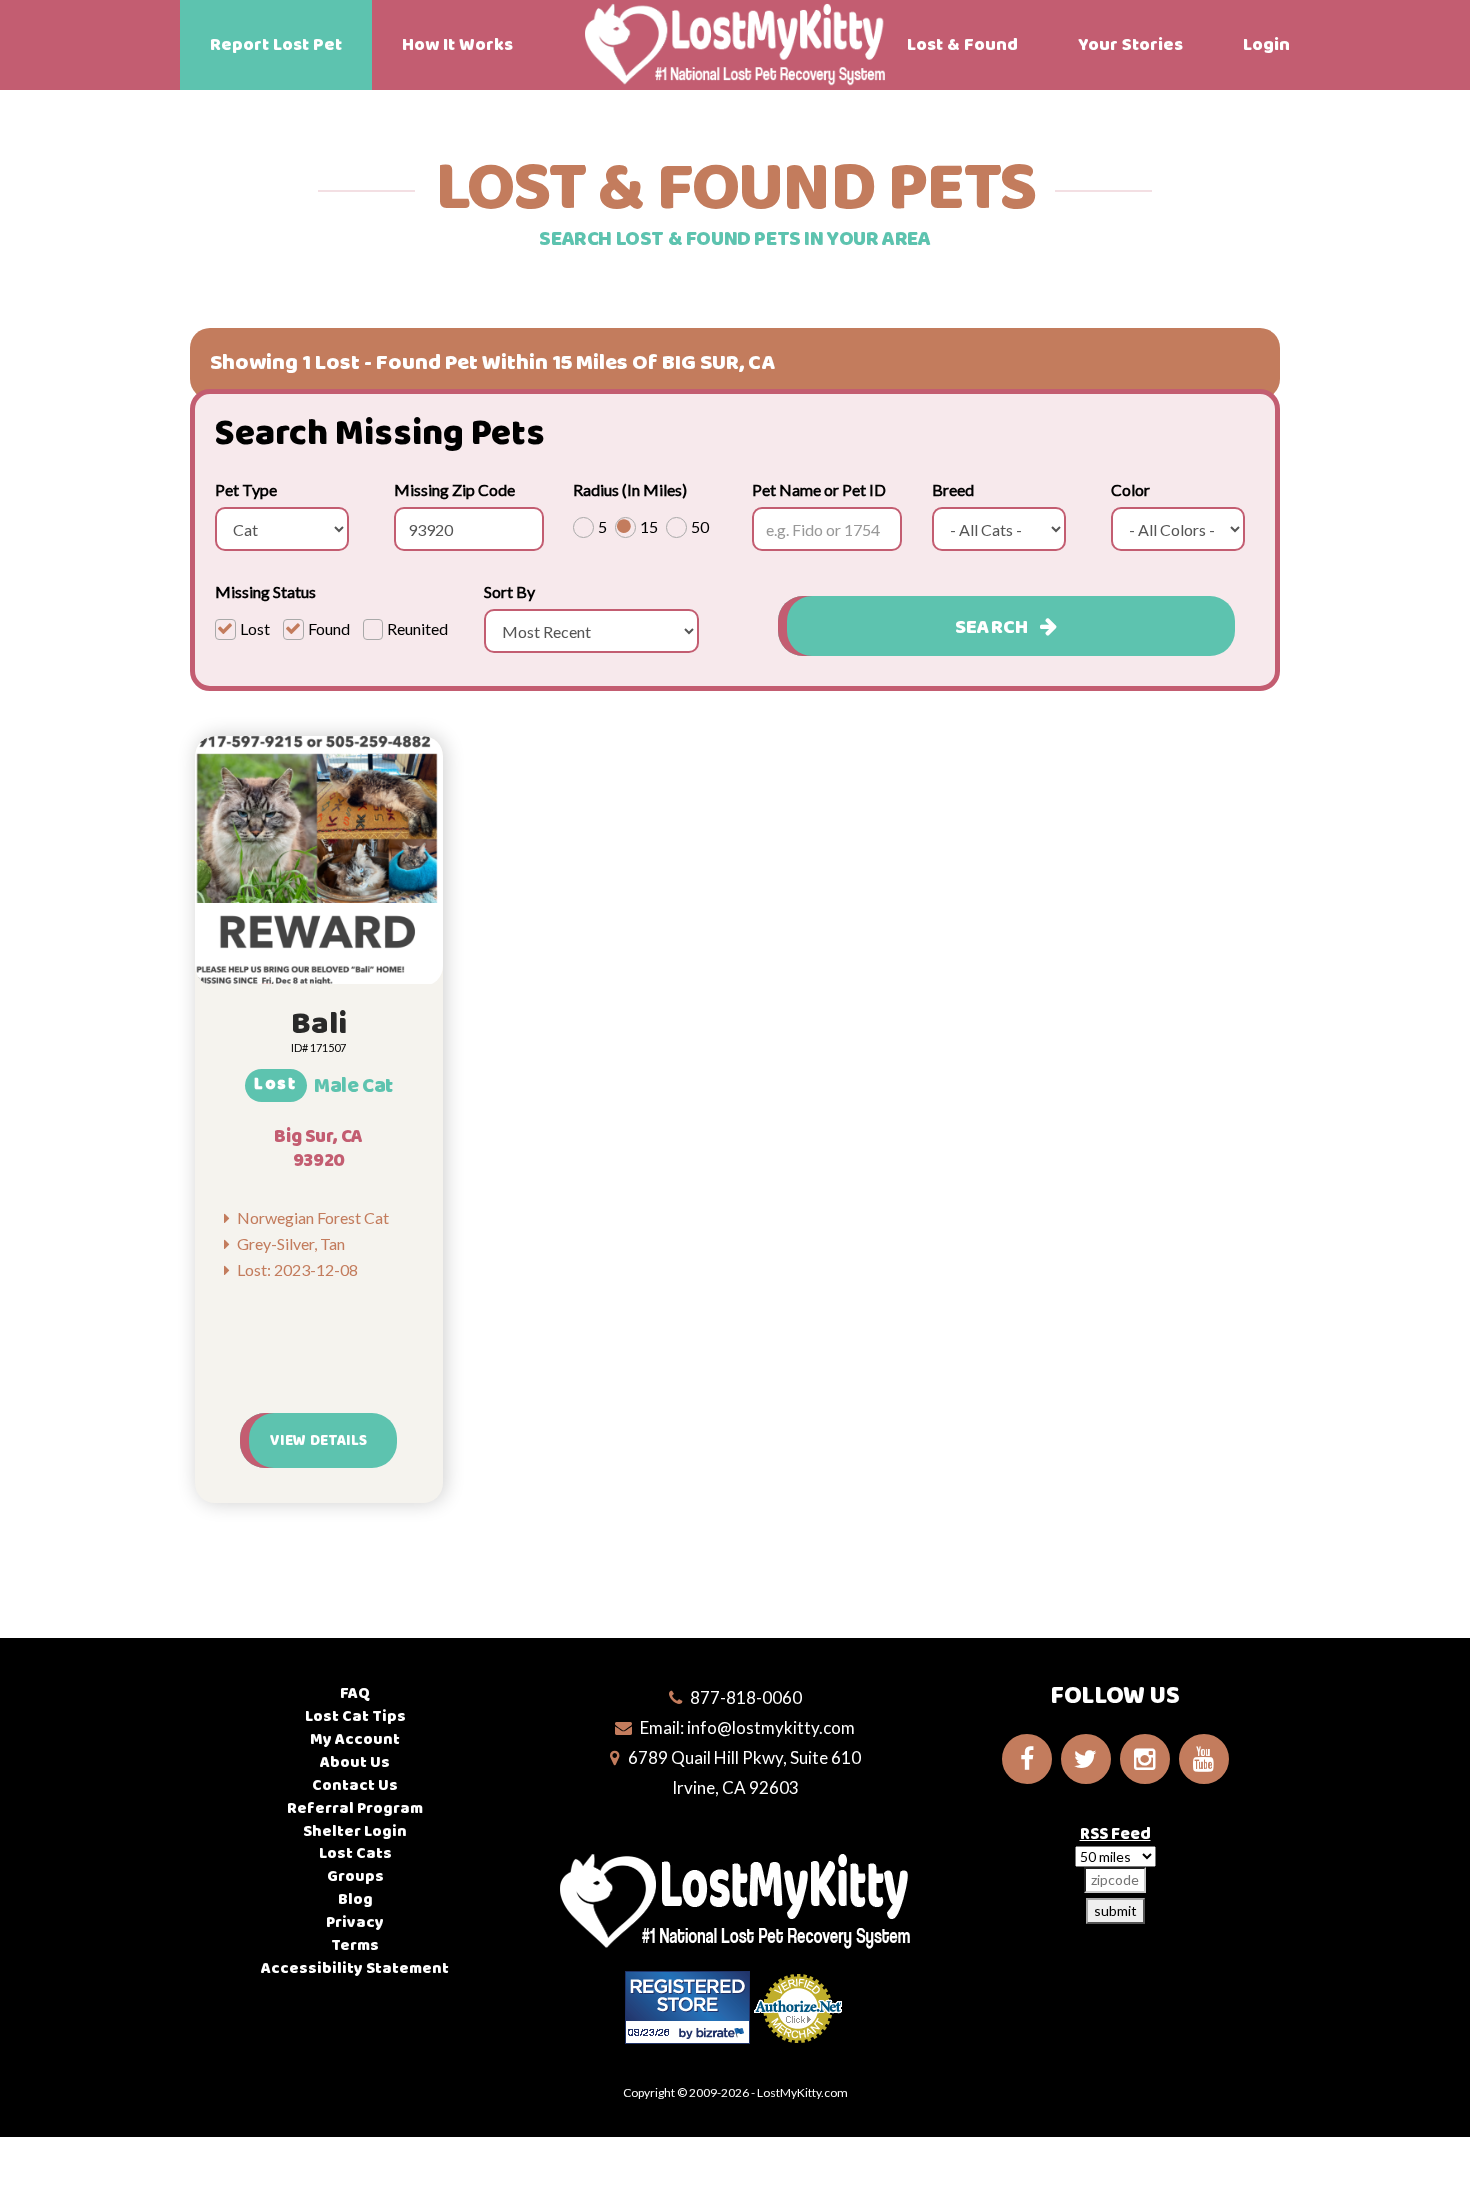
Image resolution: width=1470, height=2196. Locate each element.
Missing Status (265, 591)
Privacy (355, 1922)
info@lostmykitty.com (771, 1727)
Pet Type (246, 489)
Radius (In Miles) (630, 489)
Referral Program (355, 1808)
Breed (953, 489)
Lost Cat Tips (355, 1716)
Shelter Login (355, 1831)
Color (1130, 489)
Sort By (509, 591)
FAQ (355, 1693)
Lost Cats (355, 1853)
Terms (355, 1945)
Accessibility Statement (355, 1968)
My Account (355, 1739)
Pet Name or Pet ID (819, 489)
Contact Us (355, 1785)
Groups (355, 1876)
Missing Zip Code (454, 489)
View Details (318, 1440)
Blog (355, 1899)
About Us (355, 1762)
